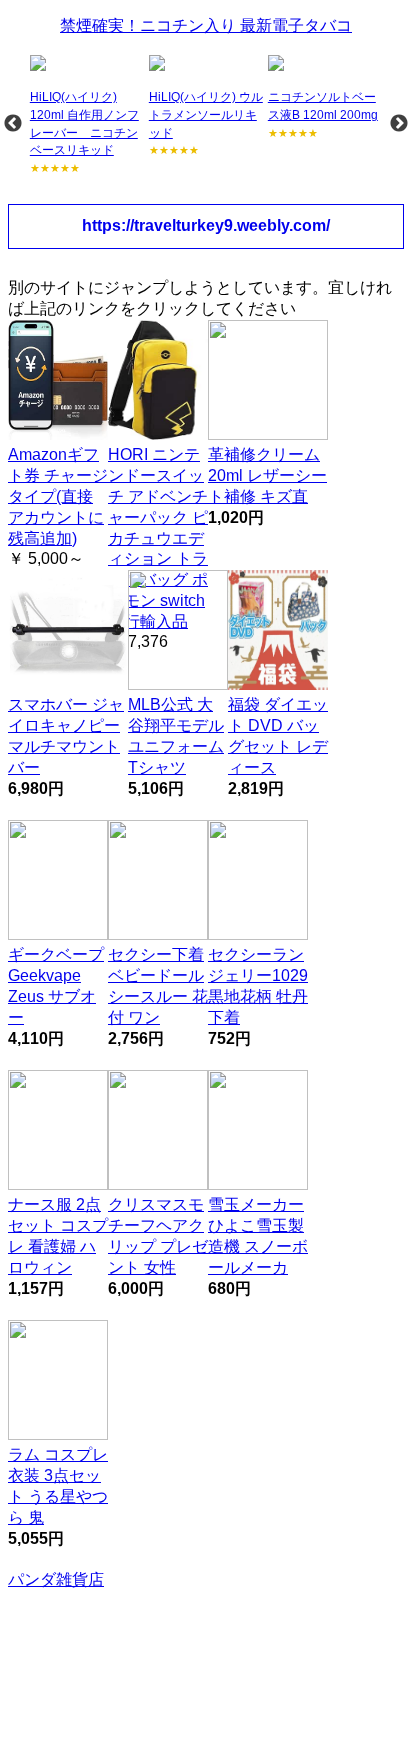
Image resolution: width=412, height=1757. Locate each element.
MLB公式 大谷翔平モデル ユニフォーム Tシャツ (176, 735)
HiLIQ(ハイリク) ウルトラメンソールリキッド (206, 114)
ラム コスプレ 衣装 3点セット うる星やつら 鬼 (58, 1485)
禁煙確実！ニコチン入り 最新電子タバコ (206, 25)
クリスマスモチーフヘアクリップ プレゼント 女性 (158, 1235)
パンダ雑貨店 (56, 1579)
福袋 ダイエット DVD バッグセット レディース (278, 735)
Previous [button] (13, 124)
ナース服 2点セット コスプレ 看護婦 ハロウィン (58, 1235)
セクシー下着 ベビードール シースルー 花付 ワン (158, 985)
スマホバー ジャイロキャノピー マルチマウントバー (66, 735)
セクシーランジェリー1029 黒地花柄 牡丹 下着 (258, 985)
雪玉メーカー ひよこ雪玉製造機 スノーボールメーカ (258, 1235)
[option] (87, 115)
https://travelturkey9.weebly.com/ (206, 225)
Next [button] (399, 124)
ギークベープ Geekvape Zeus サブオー (56, 985)
